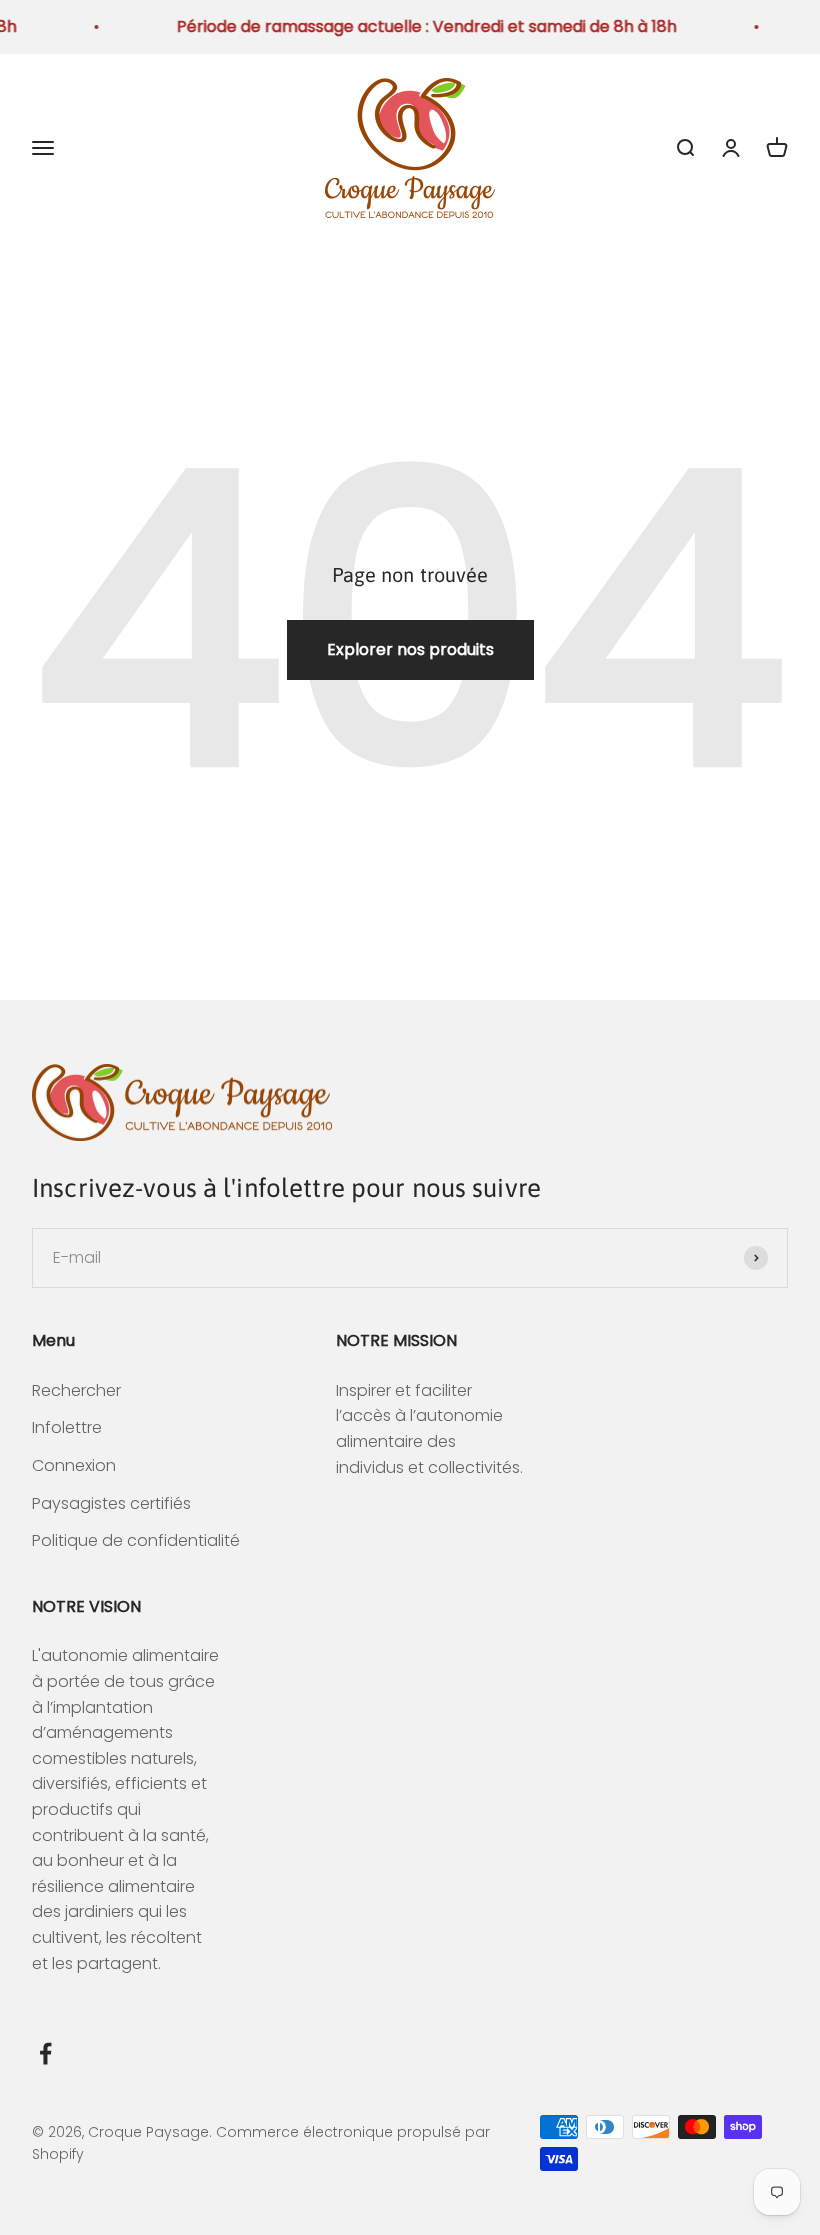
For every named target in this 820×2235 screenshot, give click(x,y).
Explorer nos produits (410, 649)
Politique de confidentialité (136, 1540)
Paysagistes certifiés (111, 1503)
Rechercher (76, 1390)
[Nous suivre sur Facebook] (45, 2053)
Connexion (74, 1465)
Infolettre (67, 1427)
